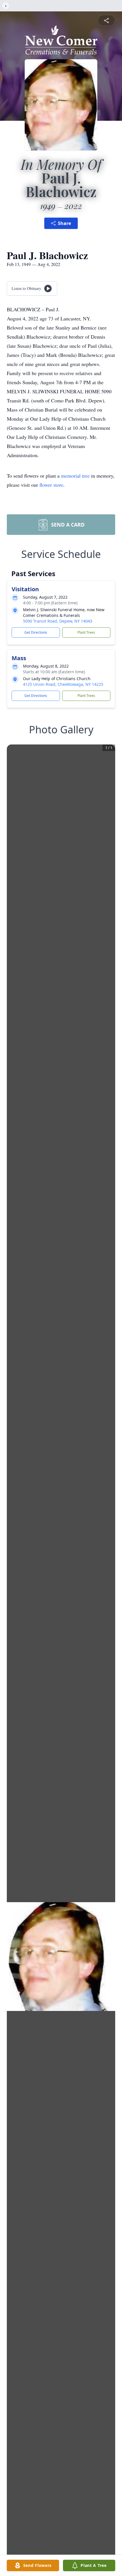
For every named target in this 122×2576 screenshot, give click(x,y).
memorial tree (75, 476)
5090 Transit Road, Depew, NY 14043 (58, 621)
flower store (51, 485)
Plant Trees (86, 632)
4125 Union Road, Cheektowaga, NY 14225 (63, 684)
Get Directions (36, 632)
